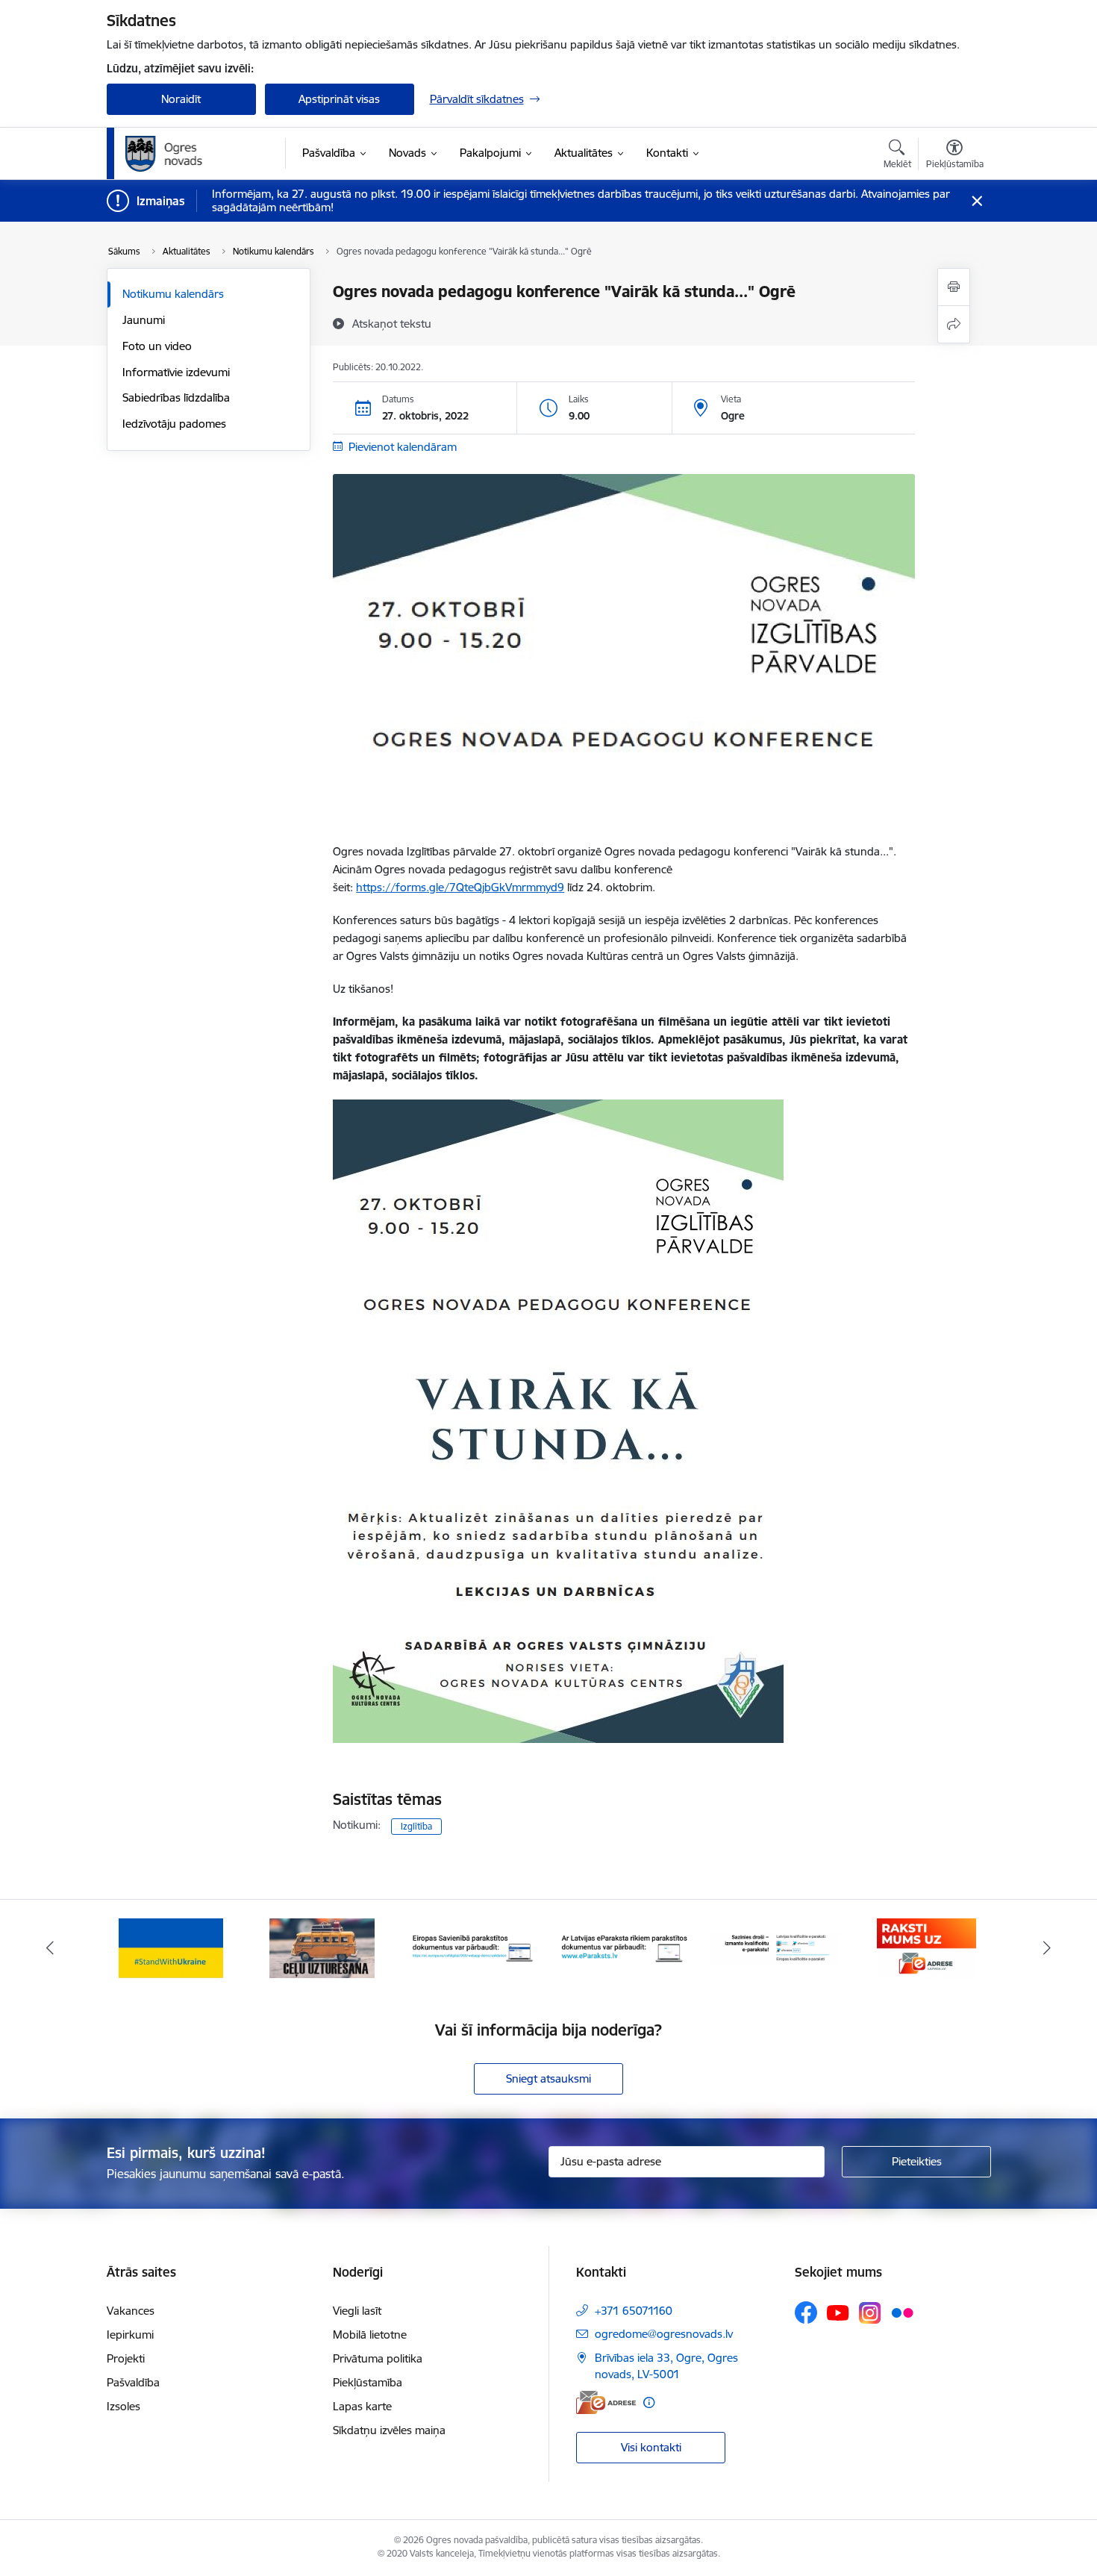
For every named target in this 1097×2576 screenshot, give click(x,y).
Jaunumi (144, 320)
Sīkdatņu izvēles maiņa (389, 2430)
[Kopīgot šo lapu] (954, 324)
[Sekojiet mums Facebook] (806, 2313)
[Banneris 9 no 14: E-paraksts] (776, 1947)
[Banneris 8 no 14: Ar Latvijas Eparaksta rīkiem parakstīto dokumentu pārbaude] (624, 1947)
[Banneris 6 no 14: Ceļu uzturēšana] (322, 1947)
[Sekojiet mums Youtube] (838, 2312)
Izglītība (416, 1826)
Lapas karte (362, 2406)
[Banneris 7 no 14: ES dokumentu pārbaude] (474, 1947)
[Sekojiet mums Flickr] (902, 2312)
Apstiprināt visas (339, 99)
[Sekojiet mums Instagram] (870, 2313)
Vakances (131, 2311)
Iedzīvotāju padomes (174, 424)
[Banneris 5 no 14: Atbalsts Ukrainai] (171, 1947)
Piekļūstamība (368, 2382)
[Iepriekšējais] (50, 1948)
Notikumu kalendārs (173, 294)
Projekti (126, 2358)
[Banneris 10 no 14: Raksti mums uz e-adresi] (926, 1947)
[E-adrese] (606, 2402)
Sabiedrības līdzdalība (176, 397)
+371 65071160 (634, 2311)
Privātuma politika (378, 2358)
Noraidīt (181, 99)
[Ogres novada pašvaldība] (193, 154)
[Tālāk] (1048, 1948)
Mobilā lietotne (370, 2335)
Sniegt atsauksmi (548, 2078)
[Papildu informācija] (649, 2402)
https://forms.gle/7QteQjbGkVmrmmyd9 (460, 887)
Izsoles (124, 2406)
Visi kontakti (651, 2447)
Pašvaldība (133, 2382)
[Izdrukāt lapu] (954, 287)
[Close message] (976, 201)
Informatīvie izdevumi (176, 372)
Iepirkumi (130, 2335)
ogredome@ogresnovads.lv (664, 2334)
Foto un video (157, 346)
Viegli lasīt (357, 2311)
